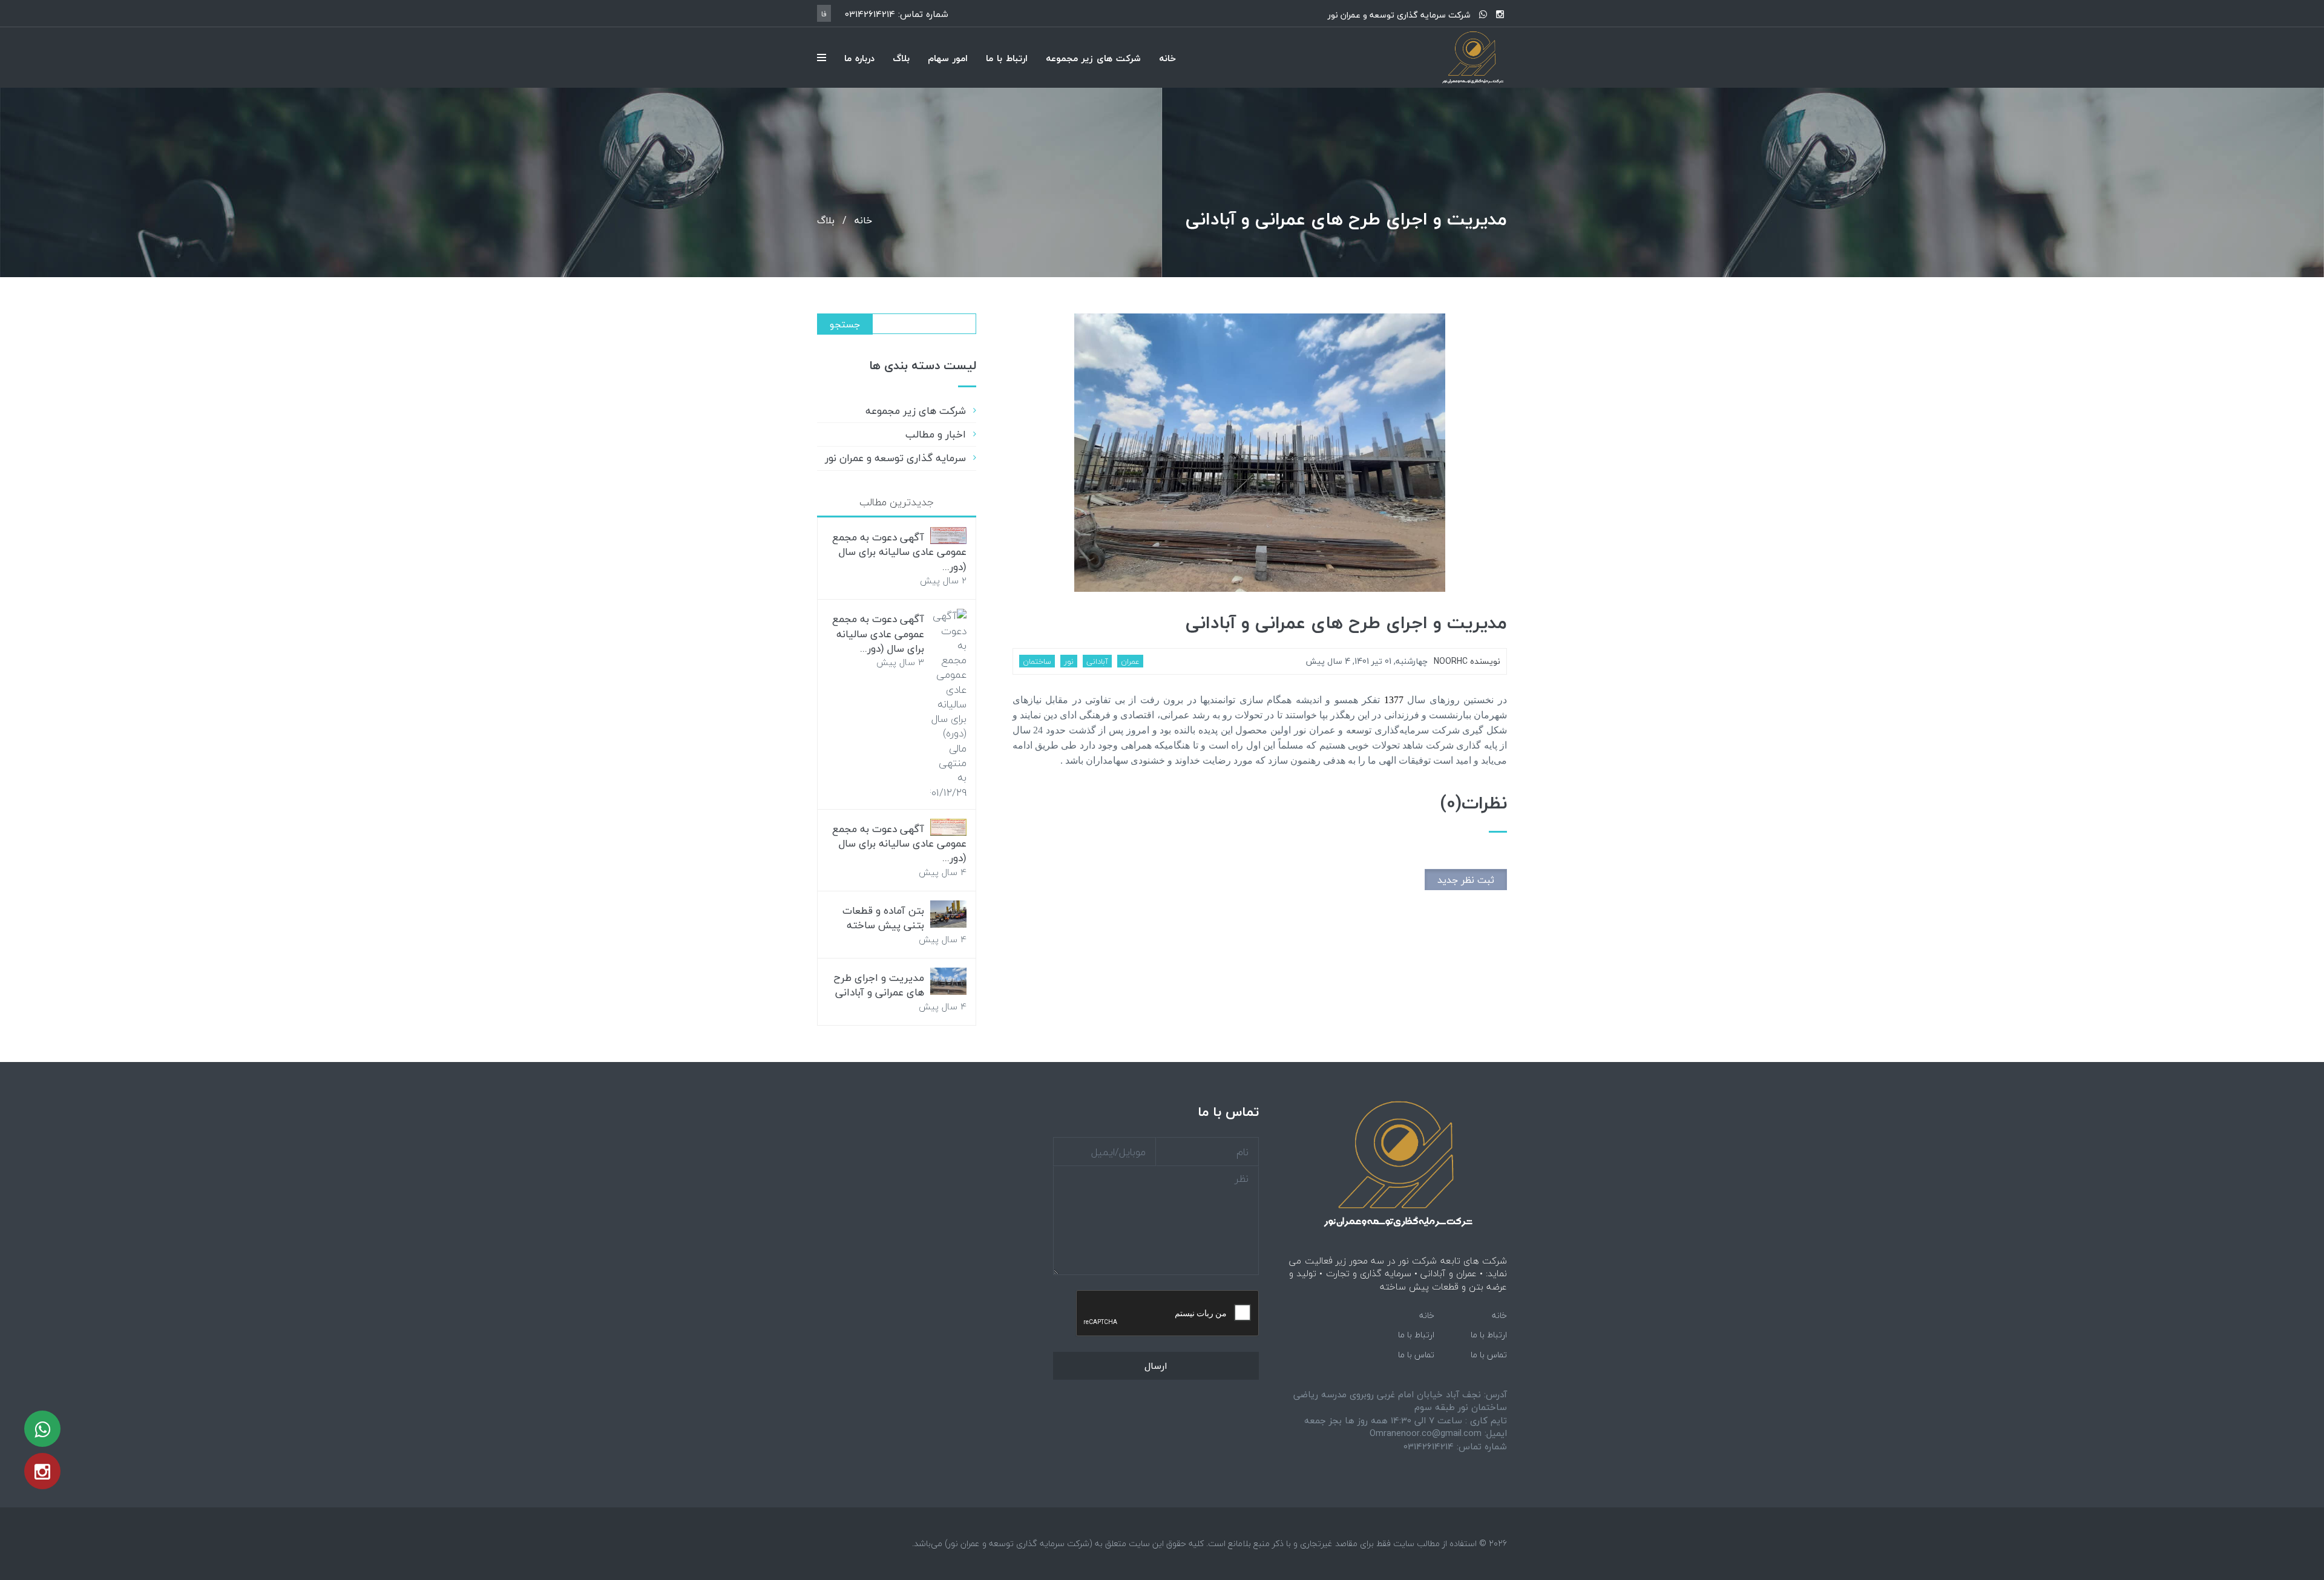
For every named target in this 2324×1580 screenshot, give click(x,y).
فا (824, 14)
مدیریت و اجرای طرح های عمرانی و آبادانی (1346, 622)
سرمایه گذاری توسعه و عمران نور (895, 458)
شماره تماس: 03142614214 (897, 14)
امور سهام (948, 58)
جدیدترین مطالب (897, 502)
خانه (1167, 58)
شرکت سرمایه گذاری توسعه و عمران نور (1399, 15)
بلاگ (901, 58)
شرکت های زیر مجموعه (1093, 58)
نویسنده (1467, 661)
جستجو (845, 324)
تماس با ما (1489, 1355)
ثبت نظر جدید (1466, 880)
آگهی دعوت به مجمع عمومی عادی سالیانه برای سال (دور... (899, 552)
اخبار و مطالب (936, 434)
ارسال (1156, 1366)
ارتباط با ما (1007, 58)
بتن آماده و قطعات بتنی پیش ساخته (883, 918)
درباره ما (859, 58)
